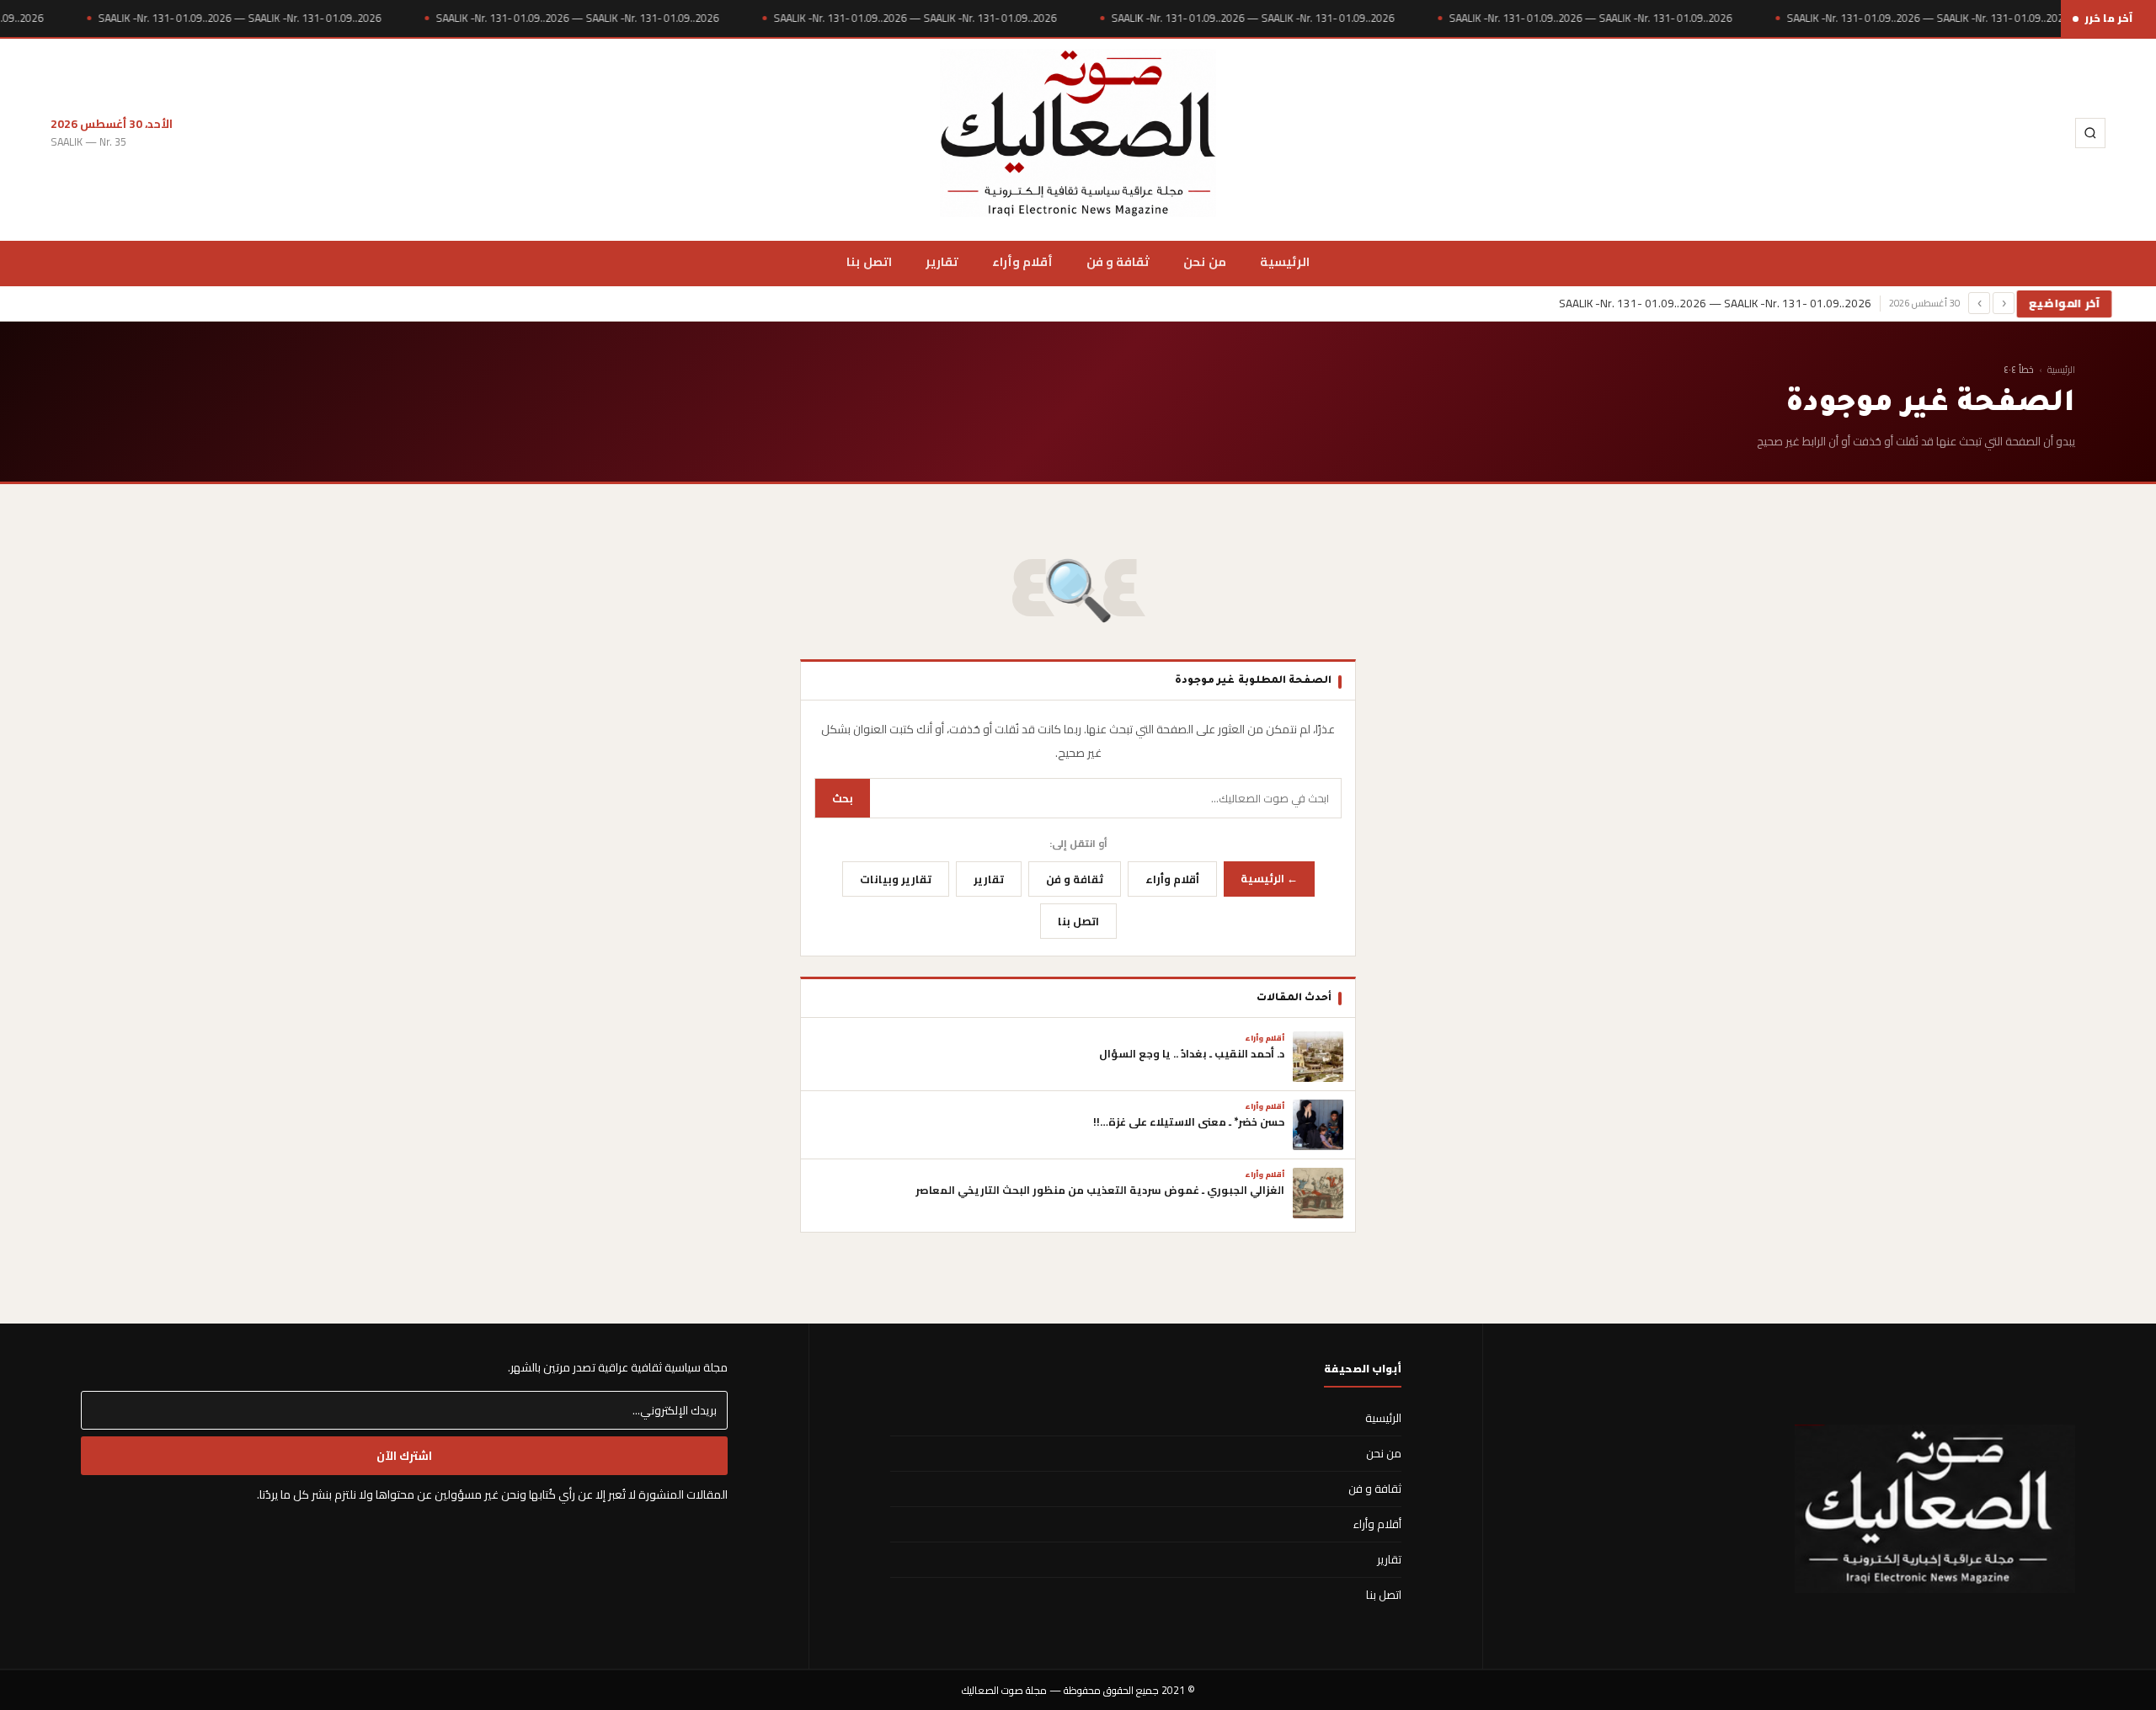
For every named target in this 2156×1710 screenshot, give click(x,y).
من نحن (1204, 261)
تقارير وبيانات (896, 879)
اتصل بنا (869, 261)
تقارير (942, 261)
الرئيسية (1285, 261)
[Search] (2090, 133)
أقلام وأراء (1022, 261)
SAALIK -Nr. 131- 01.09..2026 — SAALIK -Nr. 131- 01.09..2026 (239, 18)
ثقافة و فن (1118, 261)
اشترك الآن (404, 1456)
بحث (843, 798)
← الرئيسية (1269, 878)
